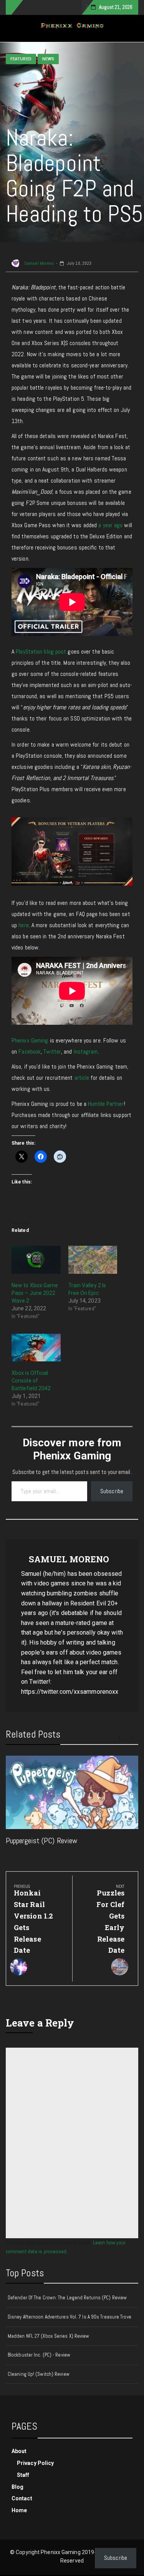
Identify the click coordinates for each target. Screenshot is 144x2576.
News (48, 59)
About (19, 2451)
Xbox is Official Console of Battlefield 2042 (31, 1381)
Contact (22, 2498)
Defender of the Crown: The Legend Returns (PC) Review (67, 2298)
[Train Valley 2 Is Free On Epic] (93, 1260)
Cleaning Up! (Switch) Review (39, 2374)
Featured (21, 59)
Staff (23, 2475)
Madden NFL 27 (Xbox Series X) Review (49, 2336)
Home (19, 2510)
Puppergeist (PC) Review (41, 1841)
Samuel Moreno (38, 263)
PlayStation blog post (41, 651)
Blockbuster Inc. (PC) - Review (39, 2355)
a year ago (110, 525)
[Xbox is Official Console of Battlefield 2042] (36, 1348)
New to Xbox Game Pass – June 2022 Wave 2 (35, 1293)
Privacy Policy (35, 2463)
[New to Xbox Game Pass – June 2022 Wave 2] (36, 1260)
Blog (17, 2487)
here (23, 925)
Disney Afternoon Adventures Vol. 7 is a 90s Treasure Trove (70, 2317)
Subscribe (112, 1491)
